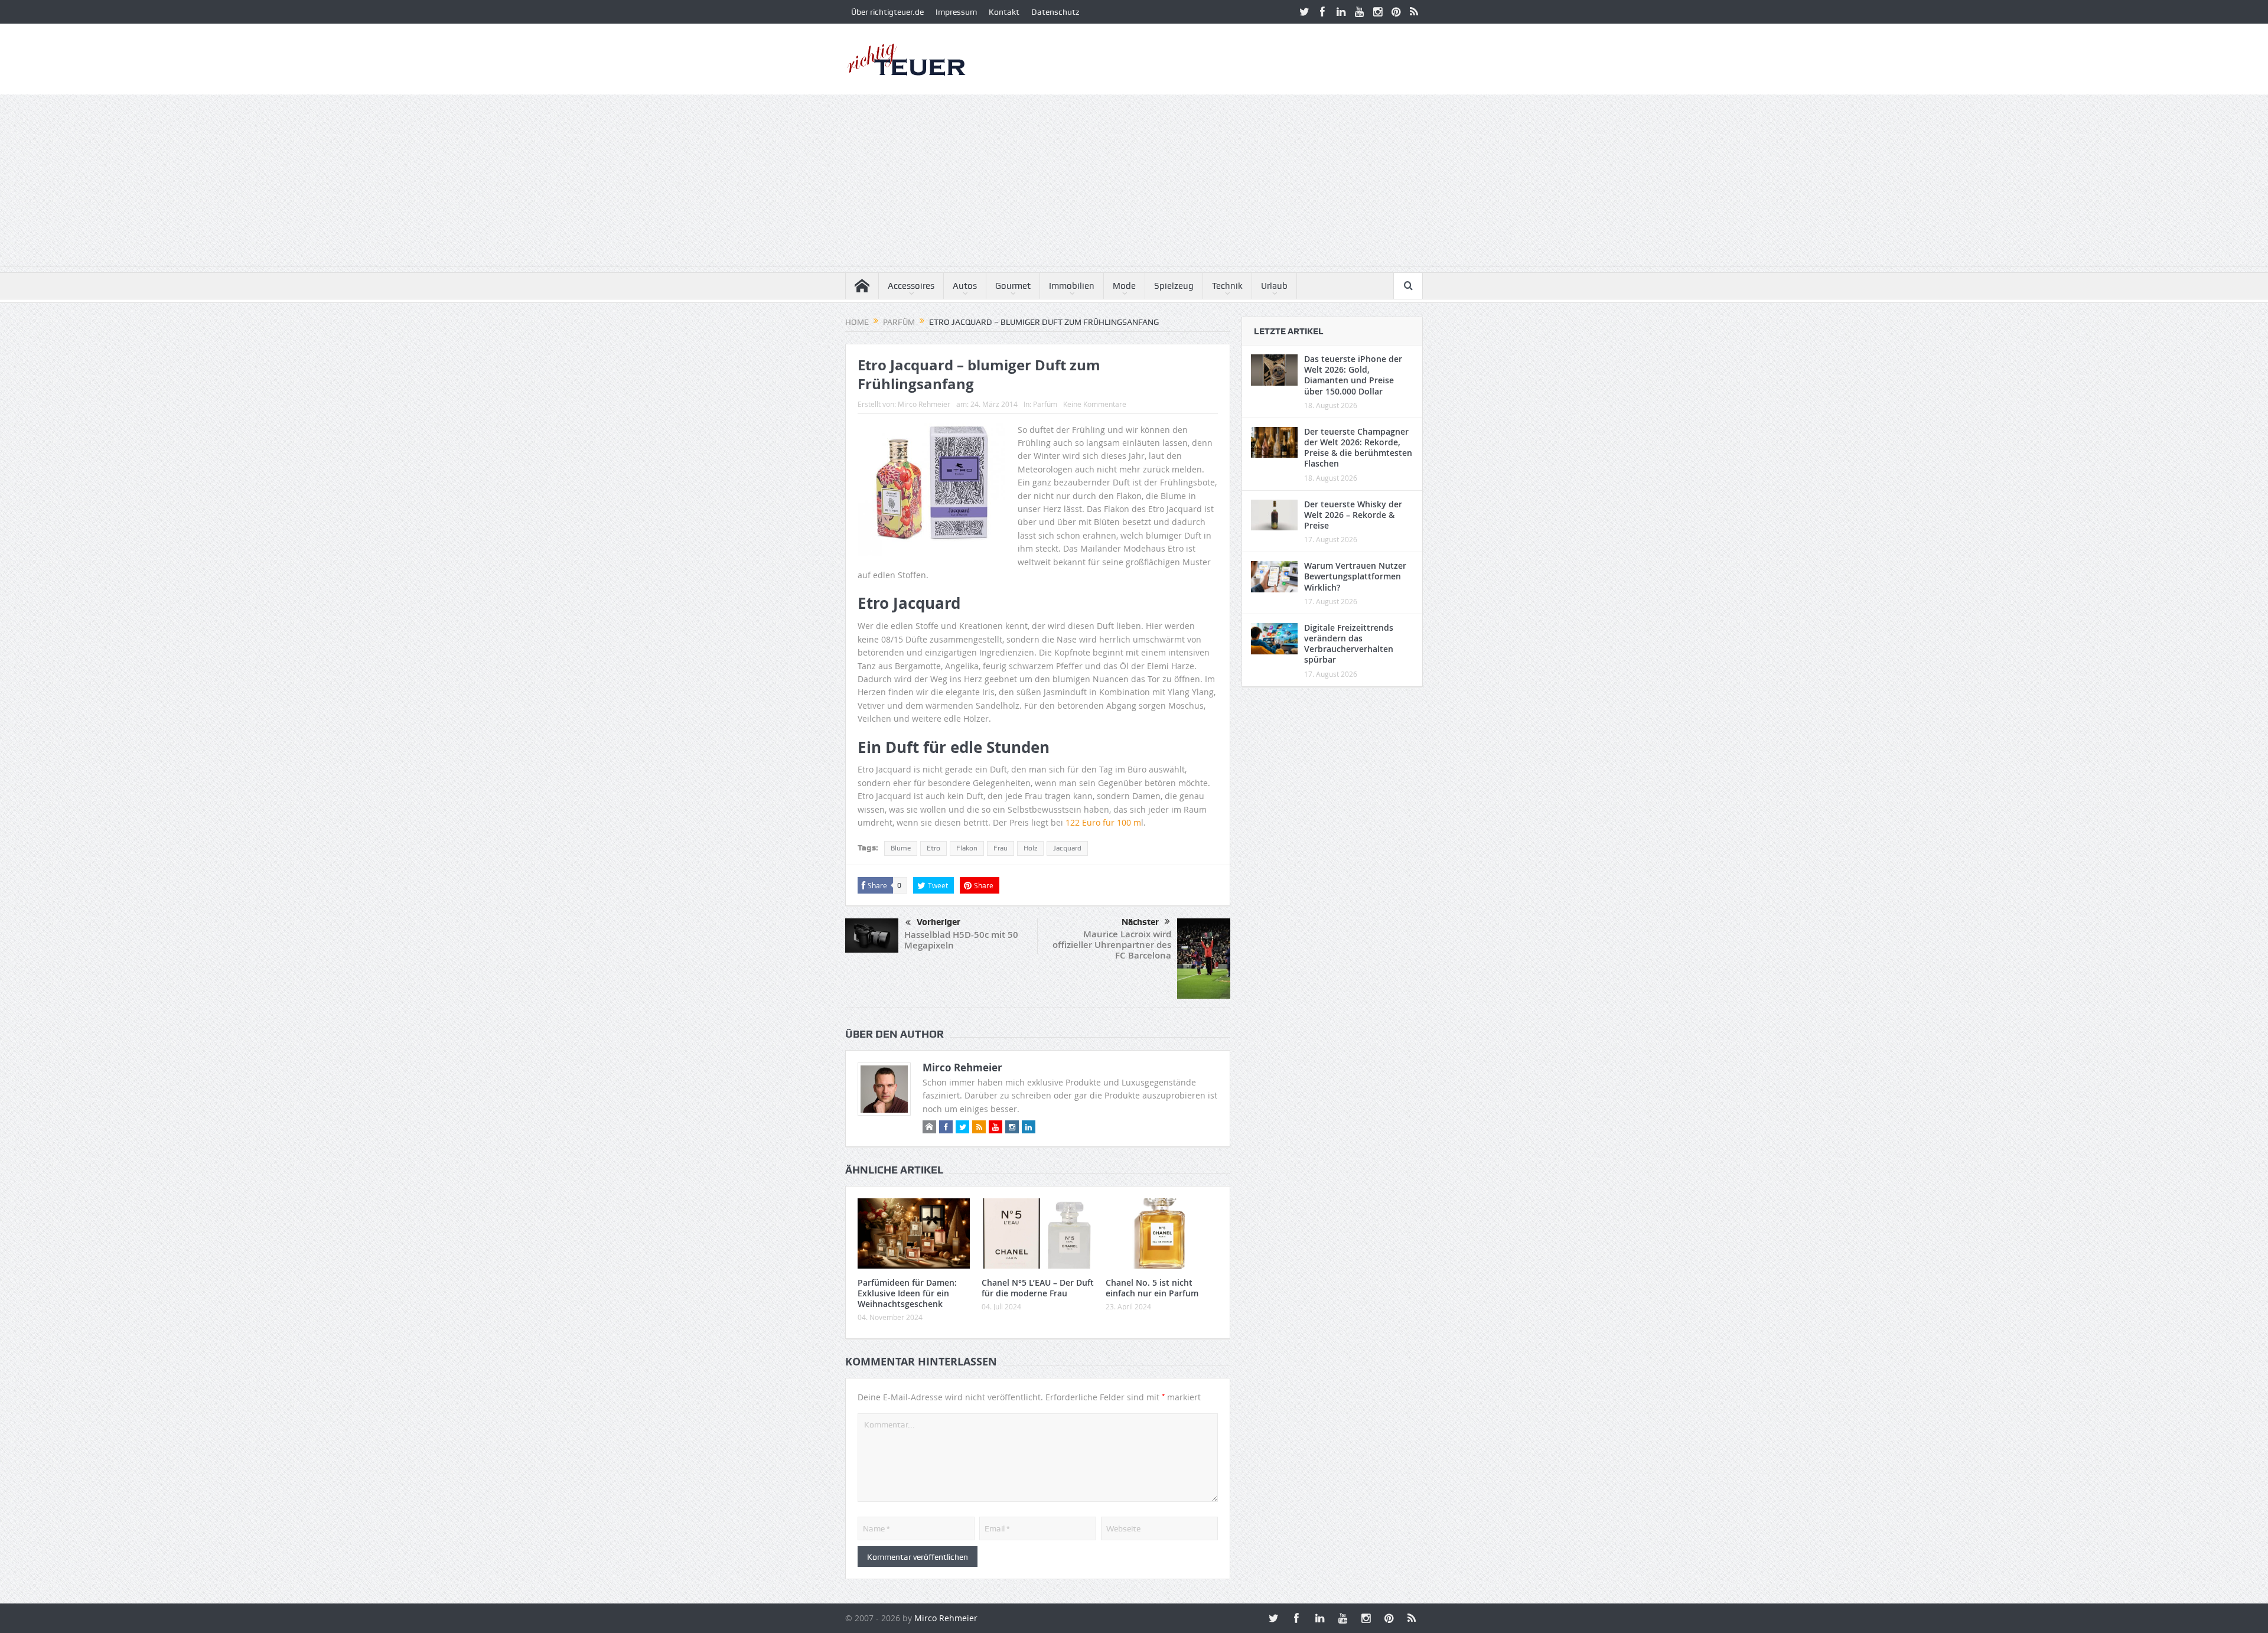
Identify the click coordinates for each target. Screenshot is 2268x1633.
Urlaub (1274, 286)
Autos (965, 286)
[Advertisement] (1134, 183)
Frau (1001, 848)
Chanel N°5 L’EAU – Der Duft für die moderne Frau (1038, 1288)
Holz (1030, 848)
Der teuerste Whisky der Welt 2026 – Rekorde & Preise (1353, 515)
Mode (1124, 286)
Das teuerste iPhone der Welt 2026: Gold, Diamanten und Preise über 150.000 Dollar (1353, 375)
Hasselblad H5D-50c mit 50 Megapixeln (961, 940)
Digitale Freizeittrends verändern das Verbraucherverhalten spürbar (1349, 644)
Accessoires (911, 286)
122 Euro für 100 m (1103, 822)
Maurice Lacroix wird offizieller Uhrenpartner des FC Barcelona (1112, 945)
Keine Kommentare (1095, 404)
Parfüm (1045, 404)
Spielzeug (1174, 286)
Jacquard (1067, 848)
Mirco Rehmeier (924, 404)
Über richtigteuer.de (887, 12)
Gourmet (1013, 286)
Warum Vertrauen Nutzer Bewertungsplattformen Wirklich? (1355, 576)
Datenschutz (1055, 12)
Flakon (967, 848)
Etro (933, 848)
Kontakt (1004, 12)
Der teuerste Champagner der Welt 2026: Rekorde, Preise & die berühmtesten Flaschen (1358, 448)
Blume (901, 848)
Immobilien (1072, 286)
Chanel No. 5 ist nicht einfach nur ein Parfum (1152, 1288)
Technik (1227, 286)
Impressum (956, 12)
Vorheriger (939, 922)
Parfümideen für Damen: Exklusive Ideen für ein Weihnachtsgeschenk (907, 1293)
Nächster (1140, 922)
